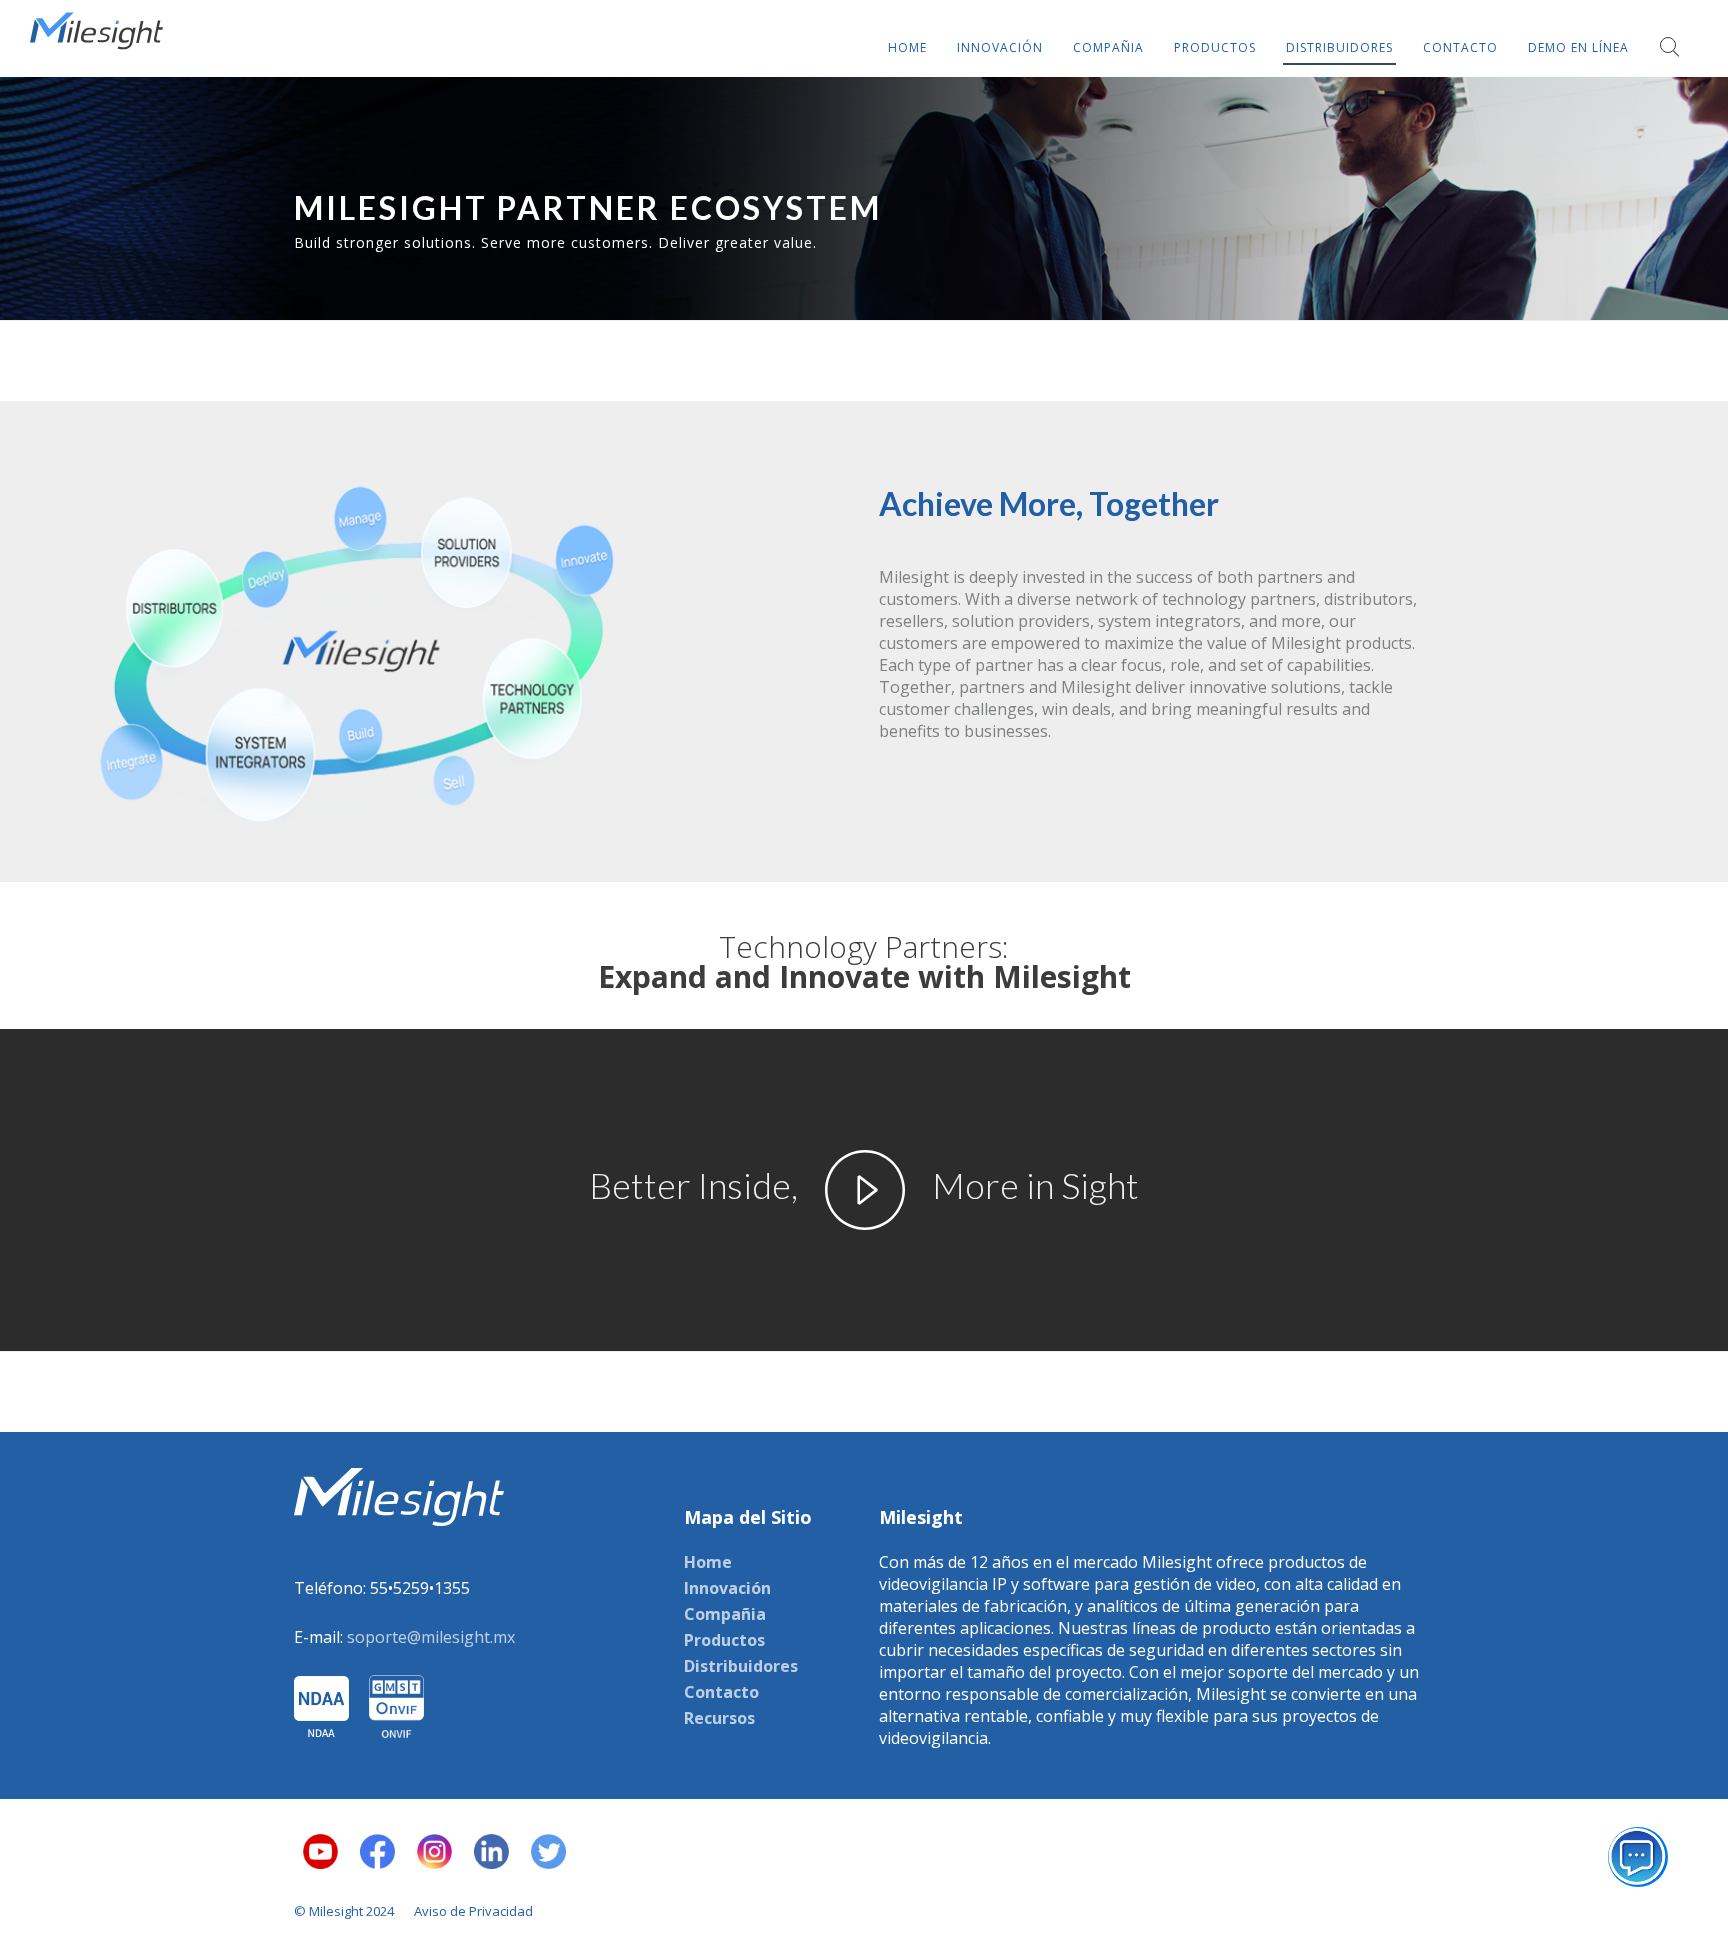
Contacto (721, 1692)
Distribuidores (741, 1666)
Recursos (719, 1718)
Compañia (725, 1614)
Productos (724, 1640)
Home (708, 1562)
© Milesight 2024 (344, 1911)
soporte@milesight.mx (431, 1637)
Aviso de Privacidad (473, 1911)
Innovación (727, 1588)
